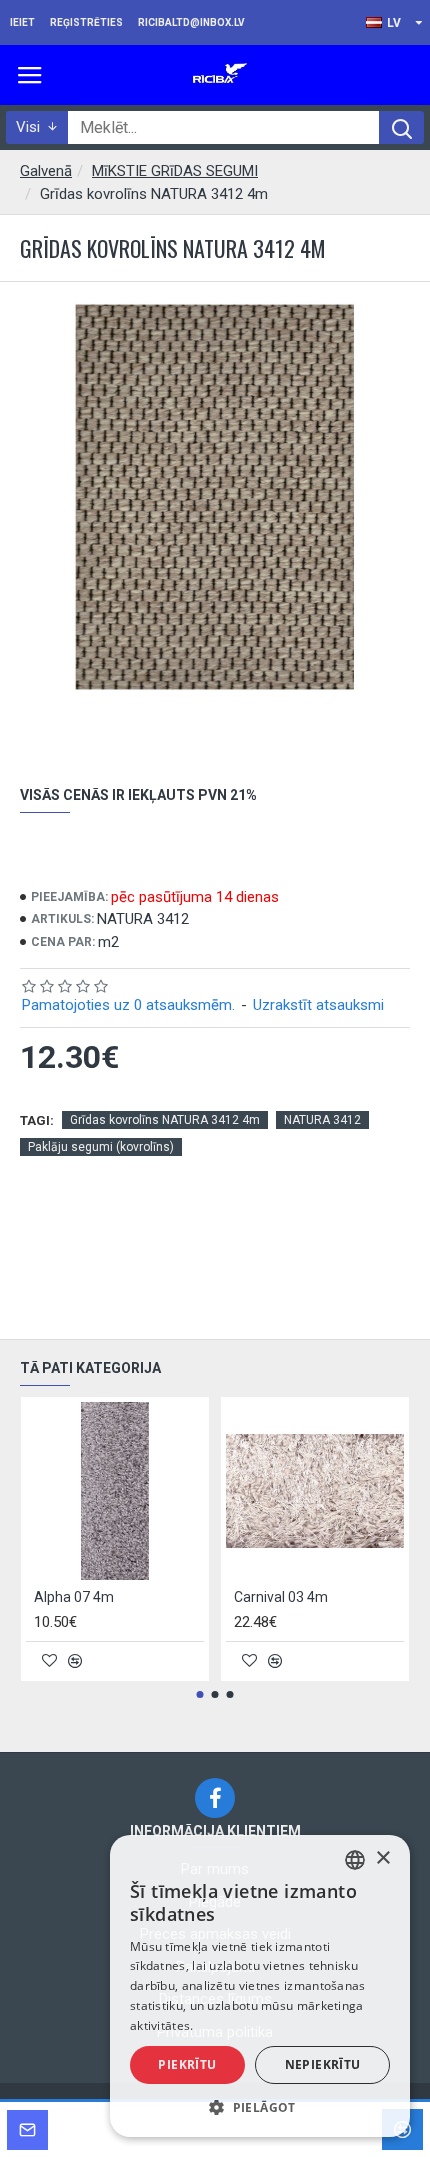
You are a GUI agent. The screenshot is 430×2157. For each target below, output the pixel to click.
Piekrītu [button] (187, 2064)
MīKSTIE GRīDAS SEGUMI (175, 171)
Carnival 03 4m (281, 1597)
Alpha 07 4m (74, 1597)
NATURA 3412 (322, 1120)
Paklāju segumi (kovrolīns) (101, 1147)
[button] (200, 1694)
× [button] (382, 1858)
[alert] (260, 1986)
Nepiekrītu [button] (323, 2064)
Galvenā (46, 171)
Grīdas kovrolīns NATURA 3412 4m (165, 1120)
